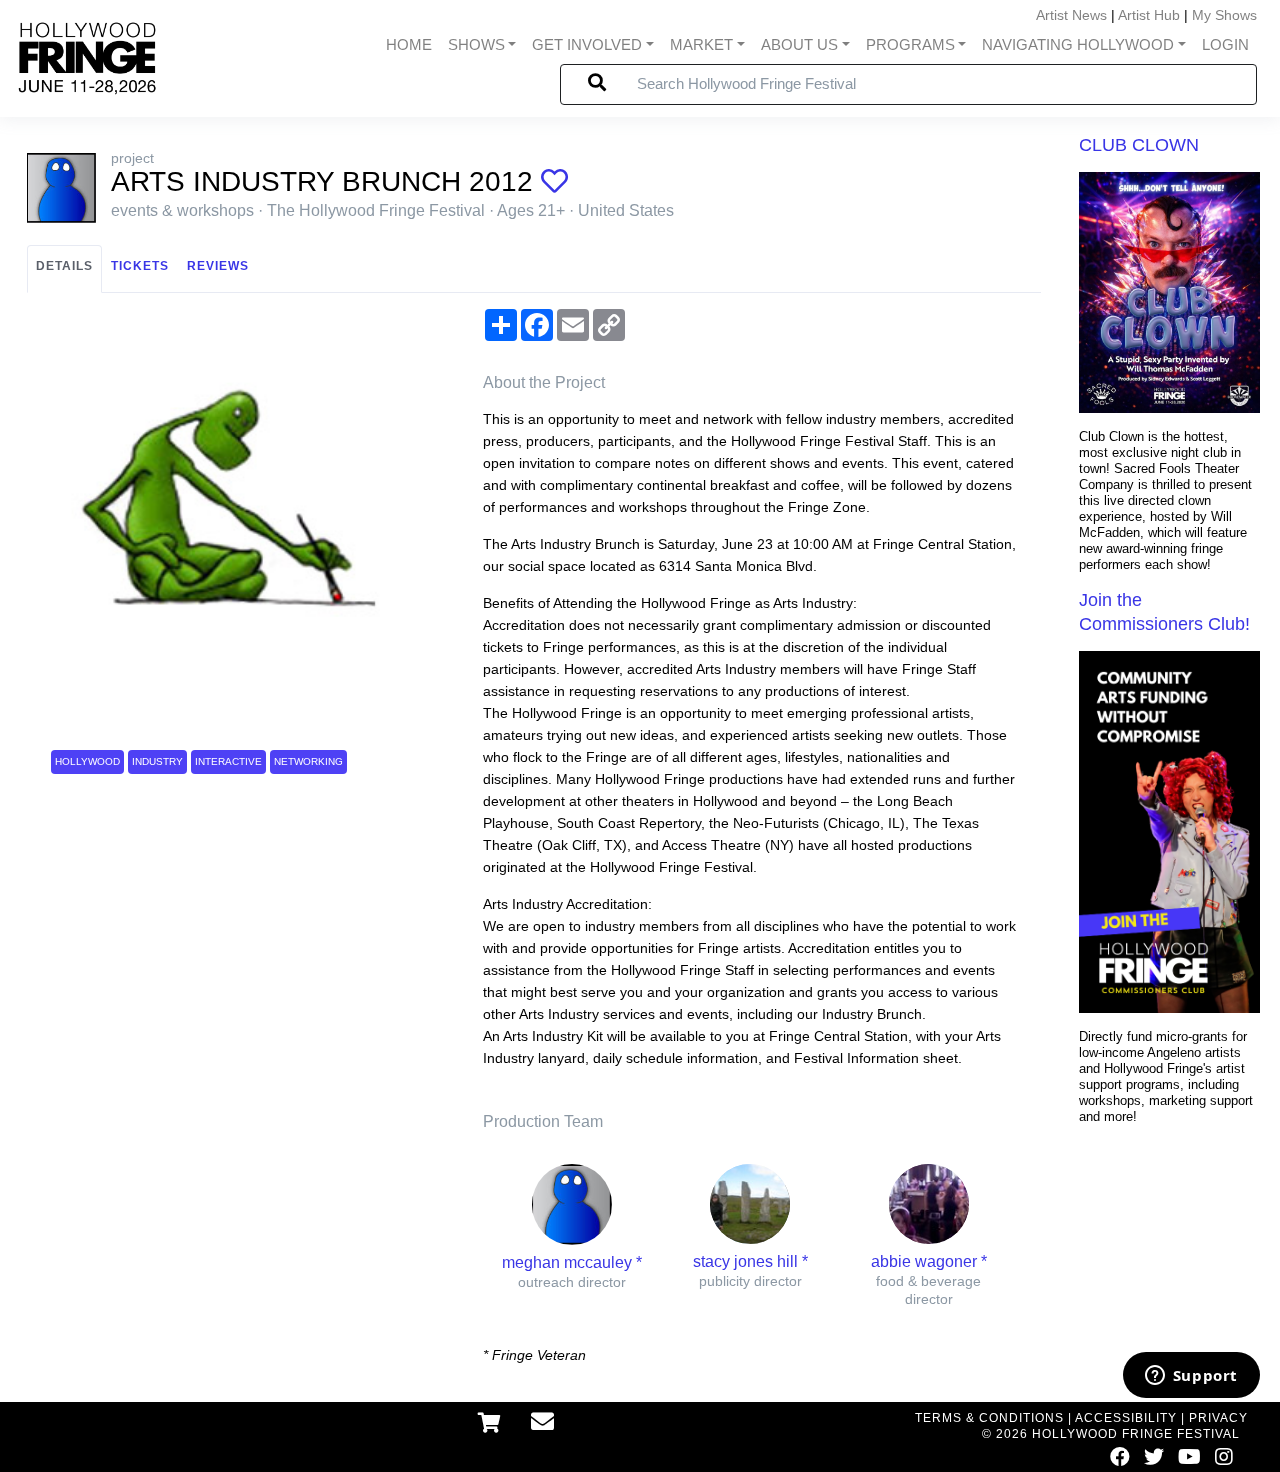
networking (308, 761)
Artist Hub (1149, 15)
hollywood (87, 761)
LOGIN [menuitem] (1225, 45)
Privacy (1218, 1418)
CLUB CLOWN (1139, 145)
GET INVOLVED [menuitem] (587, 45)
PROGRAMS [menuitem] (910, 45)
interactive (228, 761)
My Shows (1224, 15)
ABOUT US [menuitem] (799, 45)
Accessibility (1126, 1418)
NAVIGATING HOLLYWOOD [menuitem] (1078, 45)
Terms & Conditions (989, 1418)
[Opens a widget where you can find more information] (1191, 1377)
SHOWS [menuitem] (476, 45)
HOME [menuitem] (409, 45)
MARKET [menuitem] (701, 45)
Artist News (1071, 15)
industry (157, 761)
